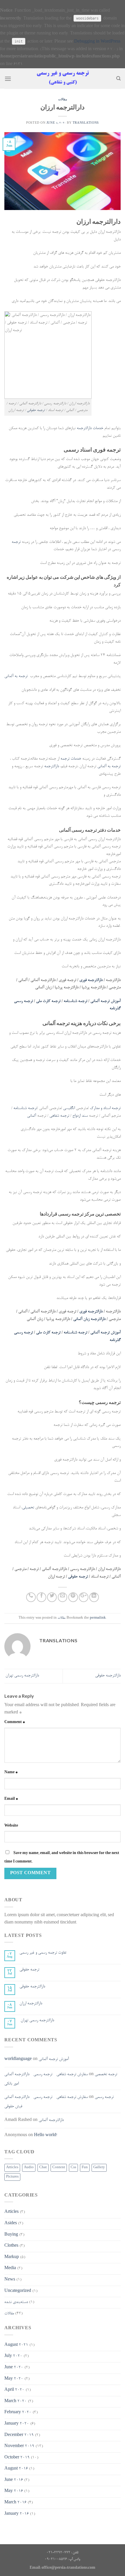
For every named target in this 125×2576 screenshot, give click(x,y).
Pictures (12, 2177)
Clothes (11, 2246)
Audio (29, 2168)
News (10, 2280)
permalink (98, 1618)
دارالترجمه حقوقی (108, 1676)
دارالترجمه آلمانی (51, 2120)
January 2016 (17, 2514)
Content (59, 2168)
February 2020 (18, 2413)
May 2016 (14, 2491)
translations (86, 123)
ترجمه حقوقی (36, 410)
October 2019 (17, 2458)
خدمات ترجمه (71, 759)
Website (11, 1826)
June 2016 (14, 2480)
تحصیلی (28, 1508)
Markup (12, 2257)
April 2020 (14, 2390)
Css (73, 2168)
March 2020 (16, 2402)
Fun (85, 2168)
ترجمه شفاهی (59, 1116)
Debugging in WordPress (97, 42)
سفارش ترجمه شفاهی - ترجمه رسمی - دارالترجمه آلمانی (46, 2075)
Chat (43, 2168)
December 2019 (19, 2435)
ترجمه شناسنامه (75, 1001)
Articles (12, 2168)
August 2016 (16, 2469)
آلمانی (32, 1116)
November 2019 (19, 2446)
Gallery (99, 2168)
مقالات (63, 99)
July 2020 (13, 2356)
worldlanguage (18, 2059)
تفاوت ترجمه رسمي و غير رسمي (43, 1953)
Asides (11, 2224)
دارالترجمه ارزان (31, 2004)
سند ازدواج (81, 1116)
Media (10, 2269)
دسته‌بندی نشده (16, 2302)
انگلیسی (69, 1108)
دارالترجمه (52, 767)
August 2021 (16, 2345)
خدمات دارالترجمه (90, 429)
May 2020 (14, 2379)
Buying (11, 2235)
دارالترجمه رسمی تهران (22, 1676)
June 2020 (14, 2368)
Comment (15, 1722)
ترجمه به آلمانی (16, 676)
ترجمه (16, 542)
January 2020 (17, 2424)
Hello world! (45, 2136)
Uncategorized (18, 2291)
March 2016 (15, 2503)
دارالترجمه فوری (91, 980)
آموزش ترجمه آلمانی (106, 1001)
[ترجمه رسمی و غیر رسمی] (63, 78)
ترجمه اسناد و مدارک (105, 1108)
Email (11, 1799)
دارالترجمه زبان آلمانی (89, 1319)
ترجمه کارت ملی (48, 1001)
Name (11, 1773)
